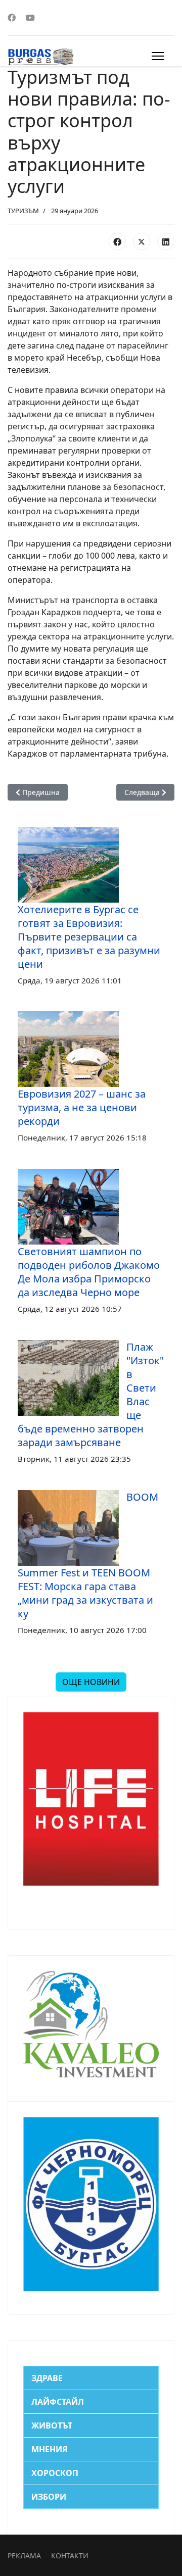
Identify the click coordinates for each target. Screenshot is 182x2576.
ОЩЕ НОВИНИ (91, 1682)
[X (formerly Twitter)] (142, 241)
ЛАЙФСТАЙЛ (58, 2402)
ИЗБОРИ (49, 2497)
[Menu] (158, 56)
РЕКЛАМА (24, 2556)
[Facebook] (12, 18)
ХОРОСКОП (55, 2473)
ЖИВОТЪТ (52, 2425)
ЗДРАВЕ (47, 2378)
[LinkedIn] (166, 241)
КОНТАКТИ (70, 2556)
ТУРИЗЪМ (23, 211)
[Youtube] (30, 18)
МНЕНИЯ (50, 2449)
